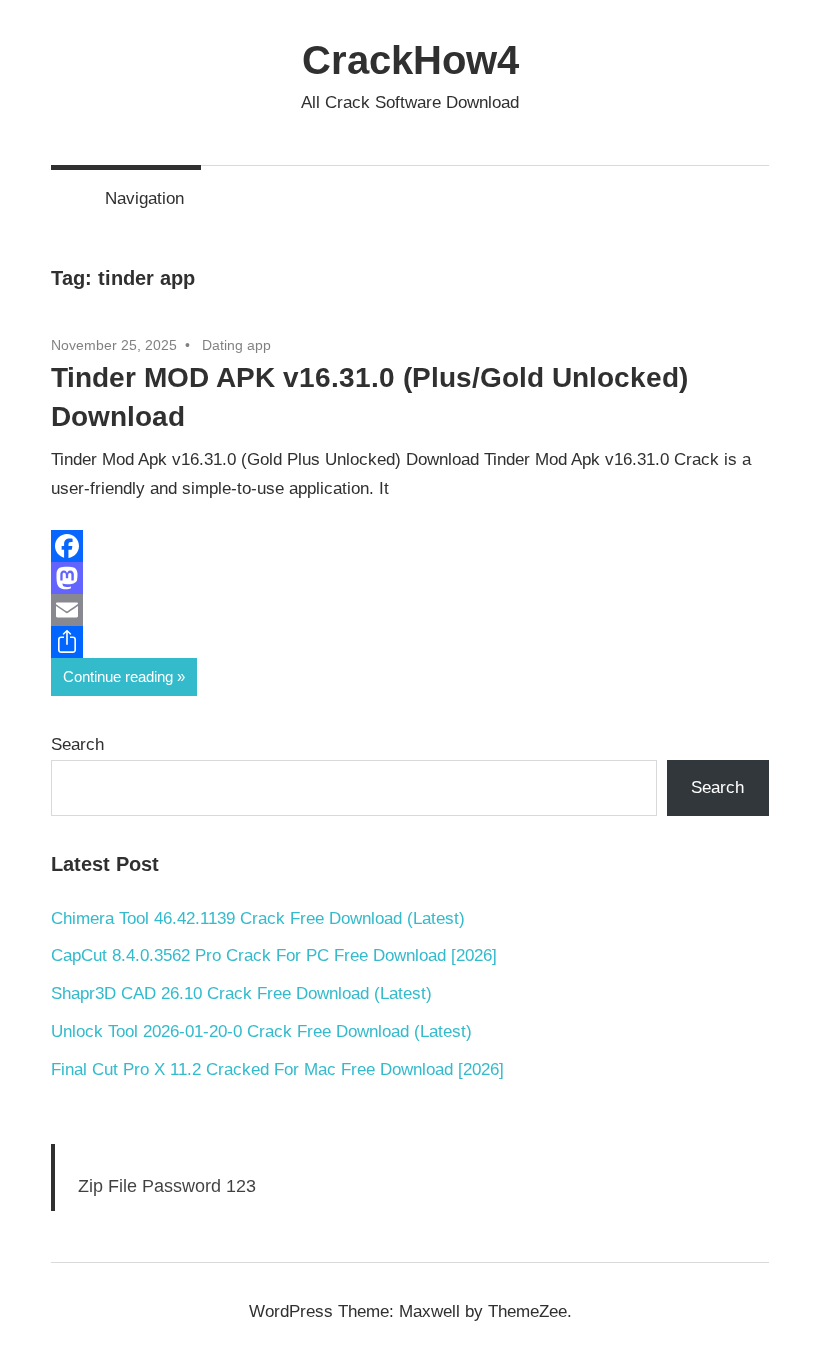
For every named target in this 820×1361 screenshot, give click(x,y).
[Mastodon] (410, 578)
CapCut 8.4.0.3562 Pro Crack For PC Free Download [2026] (274, 955)
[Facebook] (410, 546)
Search (77, 744)
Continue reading (118, 676)
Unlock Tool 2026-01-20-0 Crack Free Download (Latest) (261, 1031)
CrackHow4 (410, 60)
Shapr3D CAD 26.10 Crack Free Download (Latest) (241, 993)
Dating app (236, 345)
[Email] (410, 610)
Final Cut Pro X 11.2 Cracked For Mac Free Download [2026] (277, 1069)
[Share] (410, 642)
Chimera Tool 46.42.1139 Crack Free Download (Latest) (258, 918)
